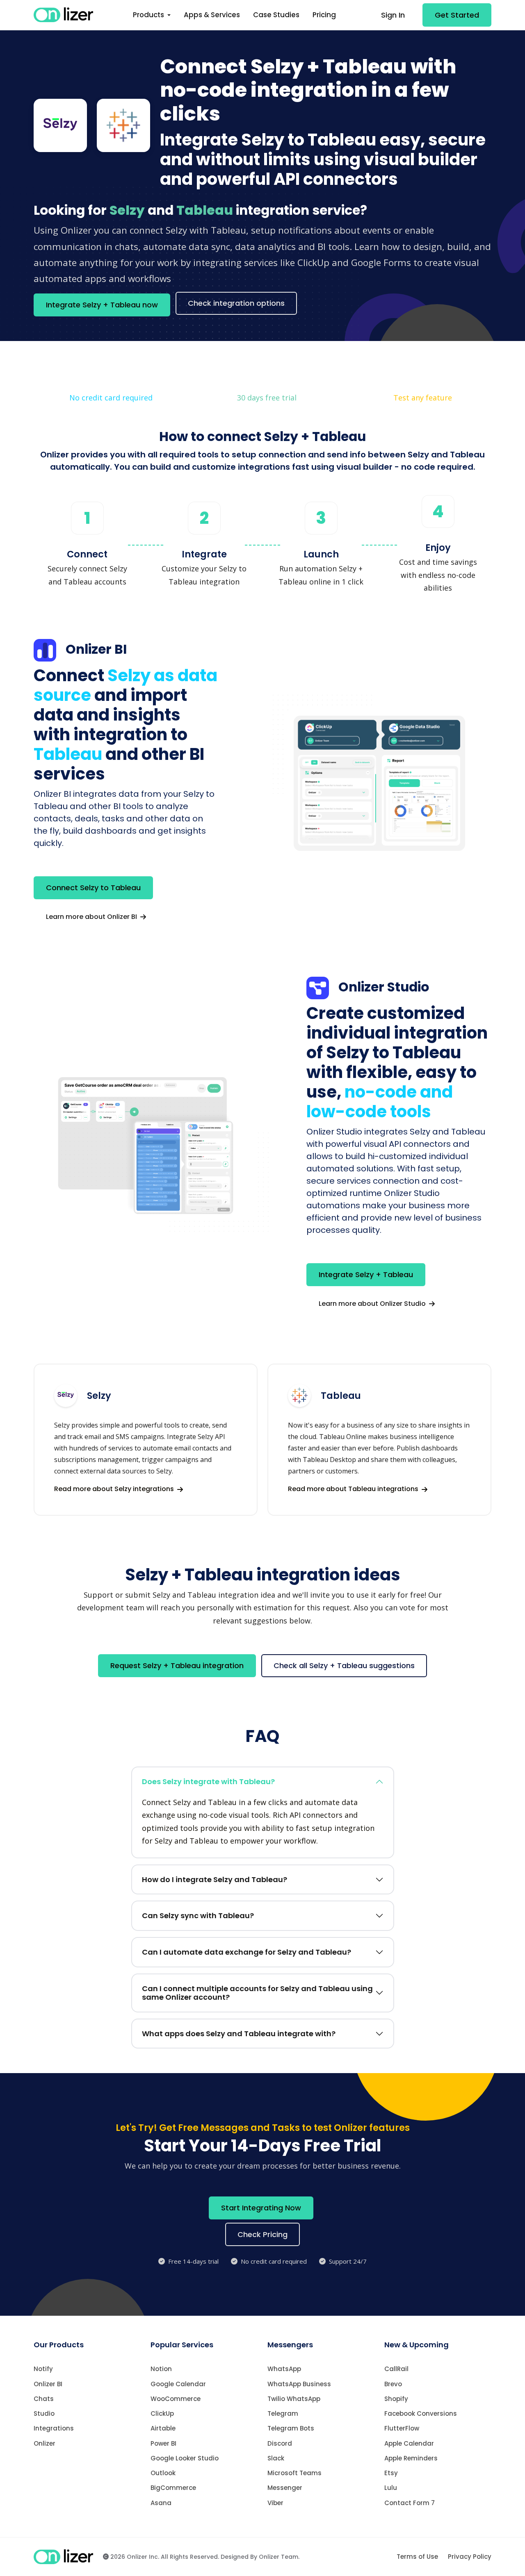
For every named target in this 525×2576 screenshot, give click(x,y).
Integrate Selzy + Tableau (366, 1274)
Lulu (391, 2488)
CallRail (396, 2369)
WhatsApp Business (299, 2384)
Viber (275, 2503)
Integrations (54, 2428)
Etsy (391, 2473)
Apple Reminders (411, 2458)
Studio (44, 2413)
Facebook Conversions (421, 2413)
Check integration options (236, 303)
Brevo (393, 2384)
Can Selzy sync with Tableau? (198, 1916)
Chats (44, 2399)
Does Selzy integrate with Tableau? (208, 1781)
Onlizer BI (48, 2384)
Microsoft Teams (294, 2473)
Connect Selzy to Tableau (93, 888)
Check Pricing (262, 2234)
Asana (161, 2503)
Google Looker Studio (185, 2458)
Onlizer (45, 2443)
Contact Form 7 (410, 2503)
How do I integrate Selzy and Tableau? (215, 1879)
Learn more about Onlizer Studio (373, 1304)
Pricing (324, 15)
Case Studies (276, 15)
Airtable (163, 2428)
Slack (276, 2458)
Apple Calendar (409, 2443)
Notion (161, 2369)
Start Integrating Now (261, 2208)
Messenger (285, 2488)
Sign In (393, 15)
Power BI (163, 2443)
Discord (280, 2443)
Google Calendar (178, 2384)
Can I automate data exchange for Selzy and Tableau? (247, 1952)
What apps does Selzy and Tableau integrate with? (239, 2034)
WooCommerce (176, 2399)
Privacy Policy (470, 2557)
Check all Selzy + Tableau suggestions (344, 1665)
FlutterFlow (402, 2428)
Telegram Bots (291, 2428)
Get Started (457, 15)
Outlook (163, 2473)
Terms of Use (417, 2557)
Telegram (283, 2413)
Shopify (396, 2399)
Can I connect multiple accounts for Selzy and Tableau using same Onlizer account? (257, 1993)
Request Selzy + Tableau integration (177, 1665)
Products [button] (149, 15)
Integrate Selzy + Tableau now (102, 305)
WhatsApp (284, 2369)
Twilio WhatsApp (294, 2399)
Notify (43, 2369)
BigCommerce (173, 2488)
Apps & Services (212, 15)
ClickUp (162, 2413)
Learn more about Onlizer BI (92, 917)
